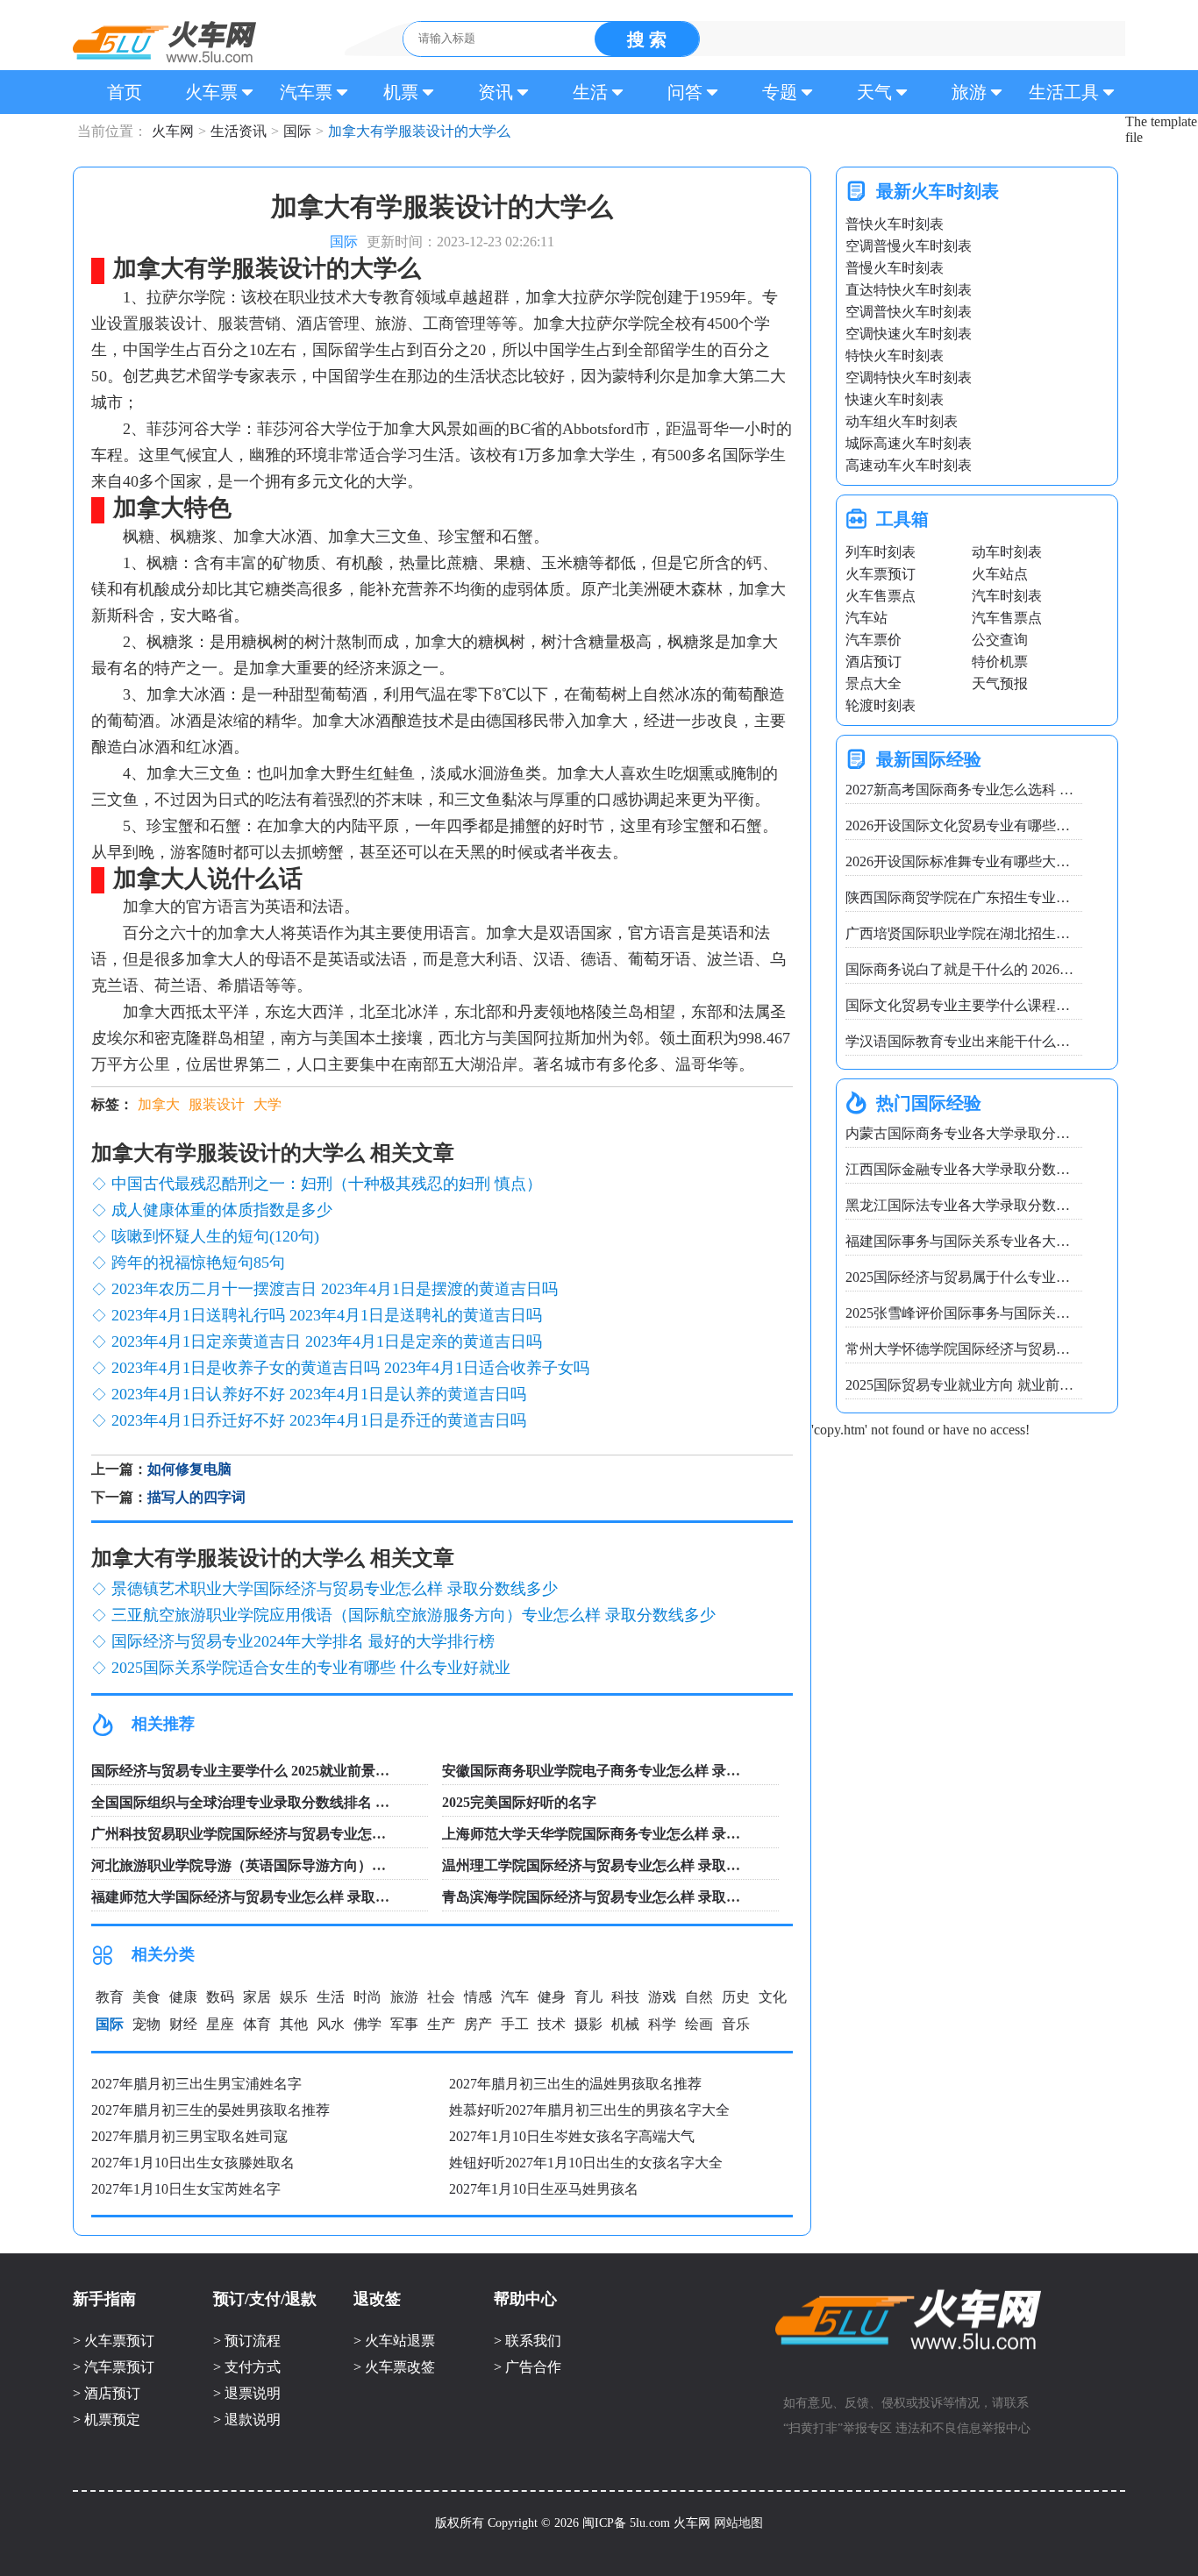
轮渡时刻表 (881, 705)
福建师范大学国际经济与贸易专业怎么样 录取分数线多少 (268, 1897)
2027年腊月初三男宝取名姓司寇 (189, 2136)
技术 (552, 2024)
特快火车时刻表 (895, 356)
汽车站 (866, 618)
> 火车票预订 (114, 2341)
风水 (331, 2024)
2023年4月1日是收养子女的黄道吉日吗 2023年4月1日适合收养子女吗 (350, 1368)
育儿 (588, 1997)
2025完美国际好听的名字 (519, 1802)
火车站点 (1000, 574)
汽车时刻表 (1007, 596)
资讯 (496, 92)
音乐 (736, 2024)
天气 (874, 92)
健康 (183, 1997)
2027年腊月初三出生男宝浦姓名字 (196, 2084)
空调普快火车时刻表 (909, 312)
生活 (590, 92)
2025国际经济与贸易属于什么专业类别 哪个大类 (995, 1277)
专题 (780, 92)
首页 (125, 92)
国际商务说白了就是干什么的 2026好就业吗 (981, 969)
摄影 (588, 2024)
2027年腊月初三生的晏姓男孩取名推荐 (210, 2110)
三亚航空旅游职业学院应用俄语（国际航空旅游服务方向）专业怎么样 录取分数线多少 (414, 1615)
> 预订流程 (247, 2341)
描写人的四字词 (196, 1497)
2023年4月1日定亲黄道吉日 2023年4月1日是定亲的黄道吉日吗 (327, 1341)
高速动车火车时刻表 (909, 465)
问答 (685, 92)
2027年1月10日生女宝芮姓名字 (186, 2189)
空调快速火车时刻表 (909, 334)
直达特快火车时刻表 (909, 290)
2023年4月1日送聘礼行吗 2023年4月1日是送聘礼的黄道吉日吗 (327, 1315)
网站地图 (738, 2523)
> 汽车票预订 (114, 2367)
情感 (478, 1997)
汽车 (515, 1997)
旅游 (969, 92)
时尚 (367, 1997)
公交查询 (1000, 640)
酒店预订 (874, 662)
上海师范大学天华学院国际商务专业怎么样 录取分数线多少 (626, 1834)
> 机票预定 (107, 2419)
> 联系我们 (528, 2341)
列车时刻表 (881, 552)
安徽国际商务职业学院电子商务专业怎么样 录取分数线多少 (626, 1771)
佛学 (367, 2024)
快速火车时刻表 (895, 399)
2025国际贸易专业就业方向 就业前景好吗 (973, 1385)
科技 (625, 1997)
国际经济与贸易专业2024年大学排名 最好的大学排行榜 (303, 1641)
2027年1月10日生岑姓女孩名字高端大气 (572, 2136)
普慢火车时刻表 (895, 268)
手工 (515, 2024)
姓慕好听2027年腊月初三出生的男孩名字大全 (589, 2110)
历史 (736, 1997)
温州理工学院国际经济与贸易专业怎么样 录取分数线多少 (619, 1865)
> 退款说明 (247, 2419)
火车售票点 (881, 596)
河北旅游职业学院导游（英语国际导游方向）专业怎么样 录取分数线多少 (317, 1865)
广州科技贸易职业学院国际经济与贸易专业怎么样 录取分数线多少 (296, 1834)
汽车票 (306, 92)
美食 (146, 1997)
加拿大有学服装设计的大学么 (381, 131)
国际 (297, 131)
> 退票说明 (247, 2393)
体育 (257, 2024)
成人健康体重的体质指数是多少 (222, 1210)
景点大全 (874, 683)
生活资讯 (239, 131)
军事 (404, 2024)
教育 (110, 1997)
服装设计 (217, 1104)
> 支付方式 (247, 2367)
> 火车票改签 (394, 2367)
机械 (625, 2024)
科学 (662, 2024)
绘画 (699, 2024)
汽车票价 (874, 640)
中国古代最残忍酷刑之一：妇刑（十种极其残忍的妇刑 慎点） (327, 1184)
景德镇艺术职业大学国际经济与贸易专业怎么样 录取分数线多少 (335, 1589)
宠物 (146, 2024)
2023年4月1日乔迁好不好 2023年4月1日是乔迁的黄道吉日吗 (319, 1420)
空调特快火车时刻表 (909, 377)
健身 (552, 1997)
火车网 (164, 42)
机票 (401, 92)
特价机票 (1000, 662)
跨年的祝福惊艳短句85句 (198, 1263)
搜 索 (647, 39)
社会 (441, 1997)
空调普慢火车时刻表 (909, 246)
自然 (699, 1997)
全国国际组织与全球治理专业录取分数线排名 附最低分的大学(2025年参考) (322, 1802)
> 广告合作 (528, 2367)
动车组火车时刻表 (902, 421)
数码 (220, 1997)
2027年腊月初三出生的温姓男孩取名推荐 (575, 2084)
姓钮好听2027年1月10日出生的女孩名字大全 (586, 2163)
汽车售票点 (1007, 618)
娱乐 (294, 1997)
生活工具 (1064, 92)
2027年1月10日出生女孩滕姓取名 (193, 2163)
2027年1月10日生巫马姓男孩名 (544, 2189)
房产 (478, 2024)
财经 (183, 2024)
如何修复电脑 (189, 1469)
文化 (773, 1997)
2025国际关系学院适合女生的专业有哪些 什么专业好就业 (311, 1668)
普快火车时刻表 (895, 224)
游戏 (662, 1997)
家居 (257, 1997)
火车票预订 (881, 574)
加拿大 (159, 1104)
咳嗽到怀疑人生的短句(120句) (215, 1236)
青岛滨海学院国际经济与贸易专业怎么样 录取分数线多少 (619, 1897)
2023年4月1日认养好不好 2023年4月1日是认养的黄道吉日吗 (319, 1394)
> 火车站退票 (394, 2341)
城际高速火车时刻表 (909, 443)
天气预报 (1000, 683)
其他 (294, 2024)
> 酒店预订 (107, 2393)
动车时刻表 (1007, 552)
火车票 (211, 92)
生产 (441, 2024)
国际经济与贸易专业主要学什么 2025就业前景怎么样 (254, 1771)
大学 (267, 1104)
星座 (220, 2024)
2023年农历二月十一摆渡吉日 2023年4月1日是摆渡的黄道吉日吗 (335, 1289)
